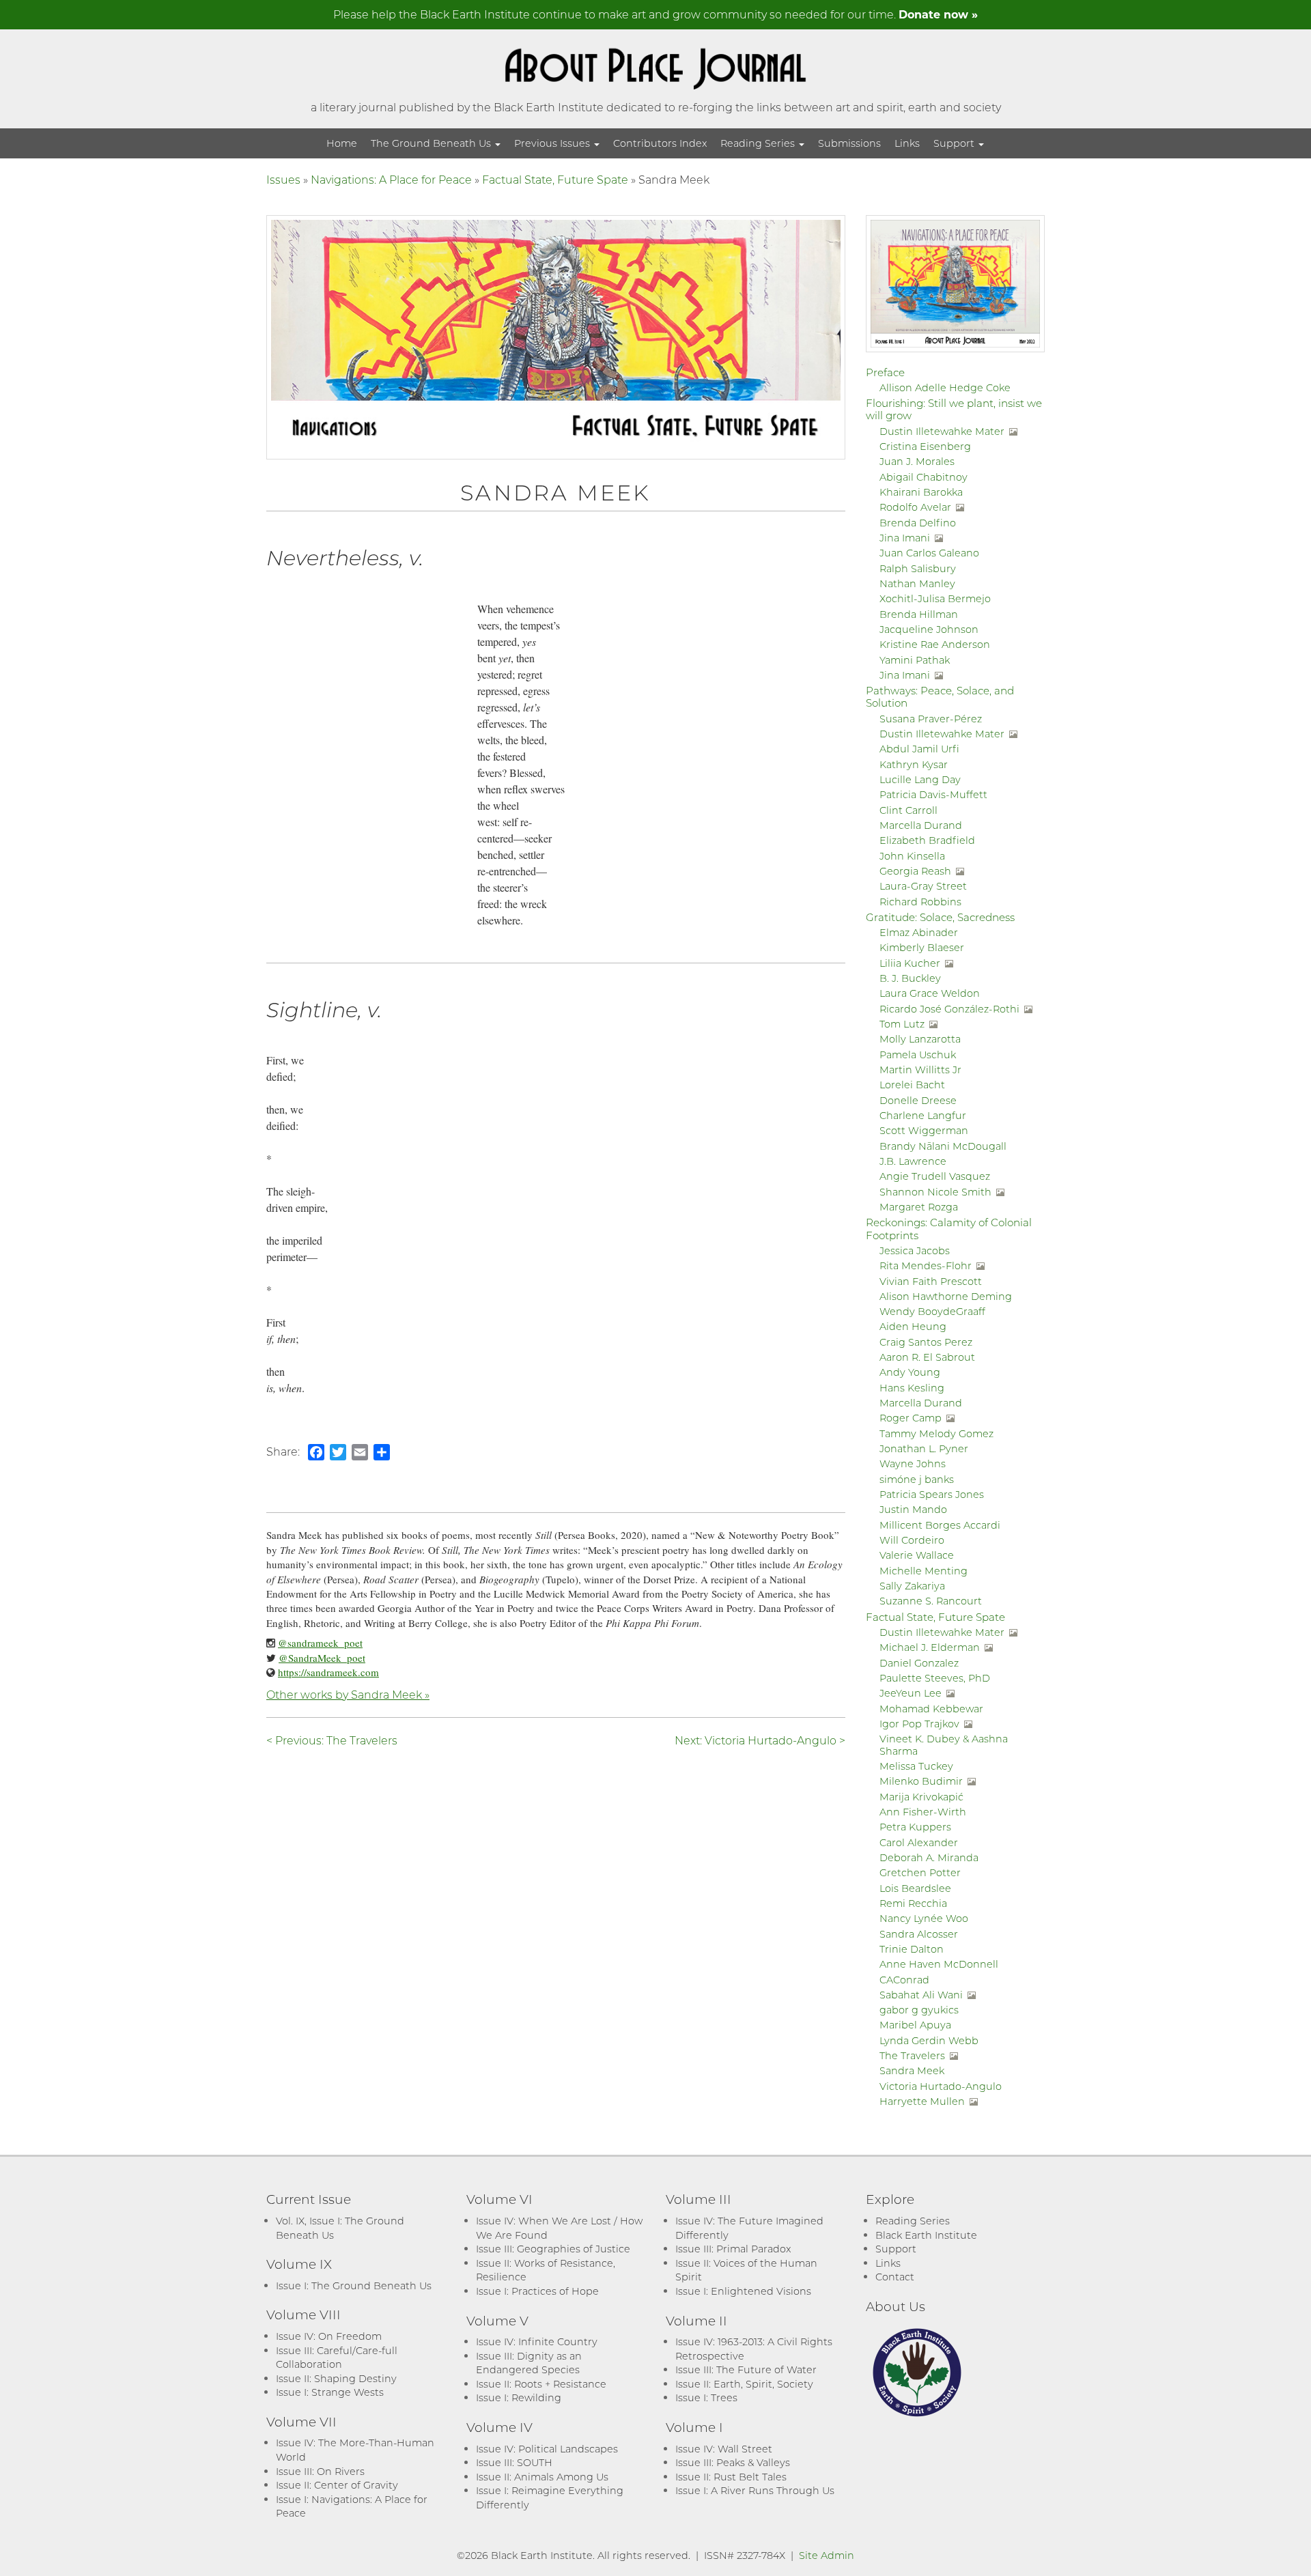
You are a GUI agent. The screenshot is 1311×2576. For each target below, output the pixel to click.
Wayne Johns (913, 1463)
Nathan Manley (917, 583)
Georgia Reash (915, 871)
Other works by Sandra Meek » (348, 1694)
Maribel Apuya (915, 2025)
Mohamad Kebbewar (931, 1709)
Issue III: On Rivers (320, 2471)
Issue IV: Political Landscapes (547, 2449)
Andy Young (910, 1372)
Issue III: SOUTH (514, 2462)
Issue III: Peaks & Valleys (733, 2462)
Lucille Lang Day (920, 779)
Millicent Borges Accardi (940, 1525)
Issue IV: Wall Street (724, 2449)
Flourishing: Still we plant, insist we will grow (954, 409)
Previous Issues (553, 143)
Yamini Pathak (915, 660)
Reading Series (759, 143)
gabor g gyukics (919, 2010)
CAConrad (904, 1980)
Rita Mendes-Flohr (926, 1265)
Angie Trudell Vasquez (935, 1176)
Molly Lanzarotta (920, 1039)
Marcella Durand (921, 825)
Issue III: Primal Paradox (733, 2249)
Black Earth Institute (926, 2235)
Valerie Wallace (917, 1555)
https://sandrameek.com (328, 1672)
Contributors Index (660, 143)
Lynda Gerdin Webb (929, 2040)
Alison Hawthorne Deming (946, 1296)
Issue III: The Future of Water (746, 2369)
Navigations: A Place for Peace (391, 179)
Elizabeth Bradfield (927, 840)
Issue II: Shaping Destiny (336, 2378)
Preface (885, 372)
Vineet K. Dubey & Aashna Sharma (944, 1744)
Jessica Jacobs (915, 1250)
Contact (895, 2277)
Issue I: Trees (706, 2397)
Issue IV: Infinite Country (537, 2341)
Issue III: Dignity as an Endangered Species (529, 2363)
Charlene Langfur (923, 1115)
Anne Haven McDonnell (939, 1964)
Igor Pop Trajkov (919, 1724)
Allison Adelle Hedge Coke (945, 387)
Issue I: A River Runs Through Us (755, 2490)
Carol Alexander (919, 1842)
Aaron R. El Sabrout (927, 1357)
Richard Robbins (920, 902)
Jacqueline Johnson (929, 629)
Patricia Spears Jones (932, 1494)
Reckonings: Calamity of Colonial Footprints (949, 1228)
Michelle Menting (924, 1571)
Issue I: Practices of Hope (537, 2291)
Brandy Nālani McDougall (943, 1146)
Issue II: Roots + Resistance (541, 2384)
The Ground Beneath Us (432, 143)
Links (907, 143)
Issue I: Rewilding (519, 2397)
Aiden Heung (913, 1326)
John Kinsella (912, 856)
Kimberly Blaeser (922, 947)
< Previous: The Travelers (332, 1740)
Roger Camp (911, 1418)
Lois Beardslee (915, 1888)
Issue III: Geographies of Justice (553, 2249)
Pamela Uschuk (918, 1055)
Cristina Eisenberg (925, 446)
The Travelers (912, 2055)
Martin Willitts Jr (920, 1070)
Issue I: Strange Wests (330, 2392)
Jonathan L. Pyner (924, 1448)
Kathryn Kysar (914, 764)
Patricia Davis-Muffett (933, 794)
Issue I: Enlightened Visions (743, 2291)
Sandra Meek (912, 2070)
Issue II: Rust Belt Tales (731, 2477)
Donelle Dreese (918, 1100)
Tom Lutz (902, 1024)
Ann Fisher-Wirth (923, 1812)
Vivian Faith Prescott (931, 1281)
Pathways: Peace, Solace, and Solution (940, 696)
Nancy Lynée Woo (924, 1918)
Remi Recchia (913, 1903)
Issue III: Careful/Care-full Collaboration (337, 2358)
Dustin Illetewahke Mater (942, 431)
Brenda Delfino (918, 523)
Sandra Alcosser (919, 1934)
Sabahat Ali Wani (921, 1995)
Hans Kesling (912, 1388)
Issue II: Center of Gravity (337, 2485)
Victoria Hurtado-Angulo (941, 2086)
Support (955, 143)
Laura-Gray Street (923, 886)
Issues (283, 179)
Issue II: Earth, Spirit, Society (744, 2384)
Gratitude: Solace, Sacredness (940, 917)
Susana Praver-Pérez (931, 719)
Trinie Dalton (912, 1949)
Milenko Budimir (921, 1781)
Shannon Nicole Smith (935, 1192)
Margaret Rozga (919, 1207)
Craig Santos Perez (926, 1342)
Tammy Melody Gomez (936, 1433)
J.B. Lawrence (913, 1161)
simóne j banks (917, 1479)
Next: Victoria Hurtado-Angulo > (760, 1740)
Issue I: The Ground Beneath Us (354, 2285)
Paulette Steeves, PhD (935, 1678)
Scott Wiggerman (924, 1130)
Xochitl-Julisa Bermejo (935, 598)
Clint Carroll (908, 810)
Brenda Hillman (919, 614)
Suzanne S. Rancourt (931, 1601)
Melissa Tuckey (916, 1766)
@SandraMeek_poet (322, 1658)
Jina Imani (905, 538)
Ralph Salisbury (918, 568)
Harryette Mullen (922, 2101)
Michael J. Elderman (930, 1647)
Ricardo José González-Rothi (949, 1009)
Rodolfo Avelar (915, 507)
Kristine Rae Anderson (935, 644)
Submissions (849, 143)
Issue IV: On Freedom (329, 2336)
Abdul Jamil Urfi (919, 749)
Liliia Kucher (910, 963)
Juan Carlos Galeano (929, 553)
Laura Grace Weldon (930, 993)
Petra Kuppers (915, 1827)
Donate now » (938, 14)
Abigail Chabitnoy (924, 477)
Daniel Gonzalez (919, 1663)
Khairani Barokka (921, 492)
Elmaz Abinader (919, 932)
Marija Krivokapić (921, 1797)
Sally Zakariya (912, 1586)
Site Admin (827, 2555)
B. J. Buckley (910, 978)
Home (342, 143)
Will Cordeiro (912, 1540)
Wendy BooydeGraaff (932, 1311)
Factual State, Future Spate (555, 179)
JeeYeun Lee (911, 1693)
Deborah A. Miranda (929, 1857)
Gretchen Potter (920, 1872)
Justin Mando (913, 1509)
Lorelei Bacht (912, 1085)
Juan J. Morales (917, 461)
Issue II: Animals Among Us (542, 2477)
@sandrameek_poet (320, 1643)
